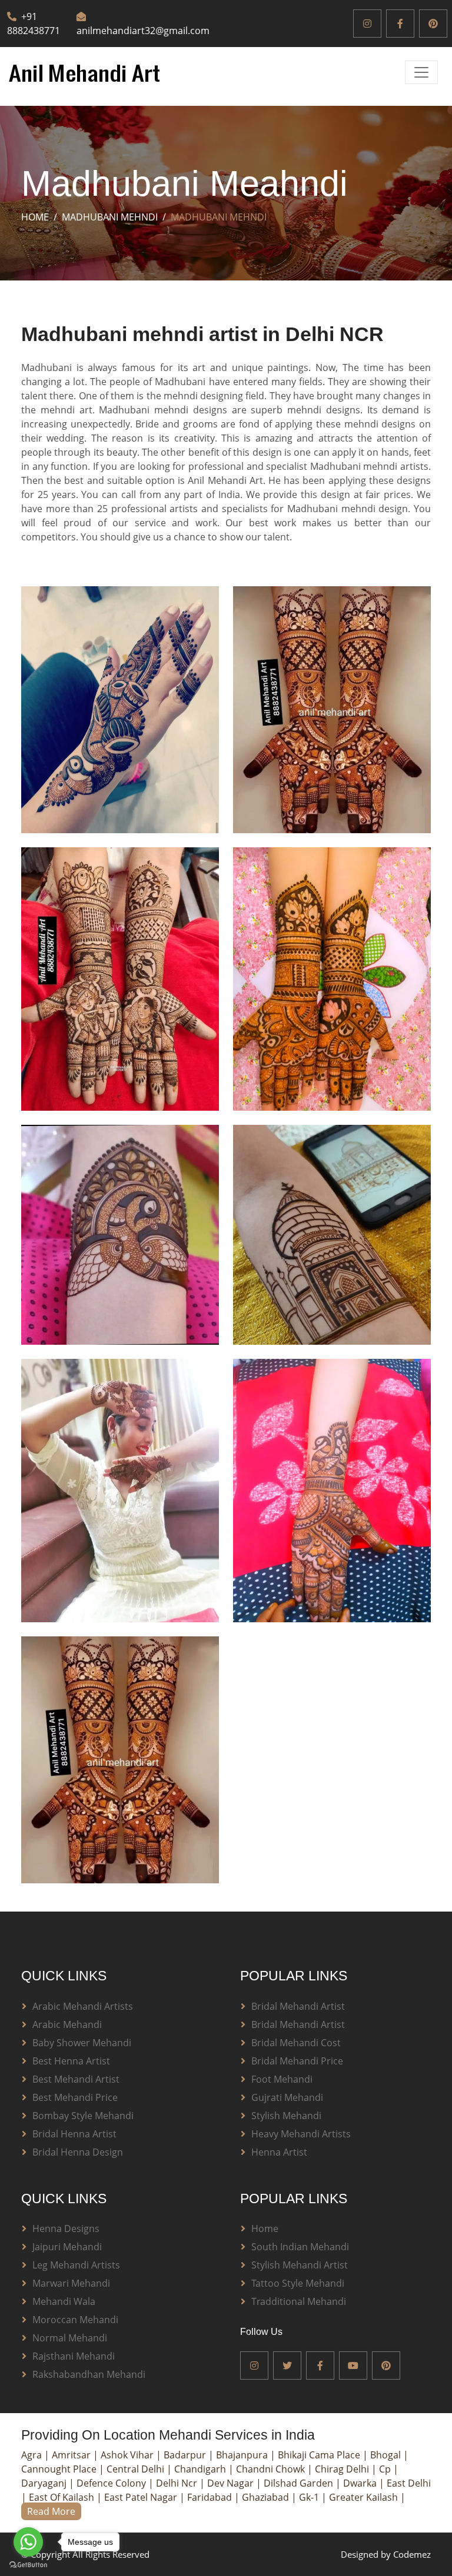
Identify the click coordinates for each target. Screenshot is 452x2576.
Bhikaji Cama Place (320, 2455)
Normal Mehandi (70, 2338)
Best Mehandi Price (75, 2097)
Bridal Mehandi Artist (298, 2006)
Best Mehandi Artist (76, 2079)
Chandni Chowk (272, 2469)
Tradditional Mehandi (299, 2301)
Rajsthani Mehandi (74, 2356)
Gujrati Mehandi (287, 2097)
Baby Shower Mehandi (82, 2043)
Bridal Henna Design (78, 2152)
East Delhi (409, 2483)
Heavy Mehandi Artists (301, 2134)
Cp (386, 2469)
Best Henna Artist (71, 2061)
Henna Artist (279, 2152)
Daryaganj (45, 2483)
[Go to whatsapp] (28, 2542)
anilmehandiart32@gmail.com (143, 31)
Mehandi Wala (64, 2301)
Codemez (412, 2554)
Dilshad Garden (300, 2483)
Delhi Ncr (178, 2483)
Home (35, 217)
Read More (51, 2511)
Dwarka (361, 2483)
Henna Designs (66, 2228)
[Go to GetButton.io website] (28, 2564)
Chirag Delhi (343, 2469)
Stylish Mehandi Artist (300, 2265)
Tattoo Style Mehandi (298, 2283)
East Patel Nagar (142, 2497)
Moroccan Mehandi (75, 2320)
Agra (33, 2455)
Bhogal (387, 2455)
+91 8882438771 (34, 24)
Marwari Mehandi (71, 2283)
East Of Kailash (63, 2497)
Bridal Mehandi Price (297, 2061)
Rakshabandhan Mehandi (89, 2374)
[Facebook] (400, 24)
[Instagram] (367, 24)
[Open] (421, 72)
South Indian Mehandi (300, 2247)
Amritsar (72, 2455)
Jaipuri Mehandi (67, 2247)
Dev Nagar (232, 2483)
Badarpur (186, 2455)
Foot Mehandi (282, 2079)
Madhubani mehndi (110, 217)
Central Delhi (137, 2469)
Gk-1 (310, 2497)
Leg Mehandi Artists (76, 2265)
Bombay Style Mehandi (83, 2116)
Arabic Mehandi (67, 2024)
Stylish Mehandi (286, 2116)
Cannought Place (60, 2469)
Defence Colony (112, 2483)
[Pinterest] (433, 24)
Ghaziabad (267, 2497)
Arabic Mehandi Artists (83, 2006)
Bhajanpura (243, 2455)
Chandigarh (201, 2469)
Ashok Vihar (128, 2455)
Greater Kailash (365, 2497)
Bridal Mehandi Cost (296, 2043)
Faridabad (211, 2497)
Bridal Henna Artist (74, 2134)
